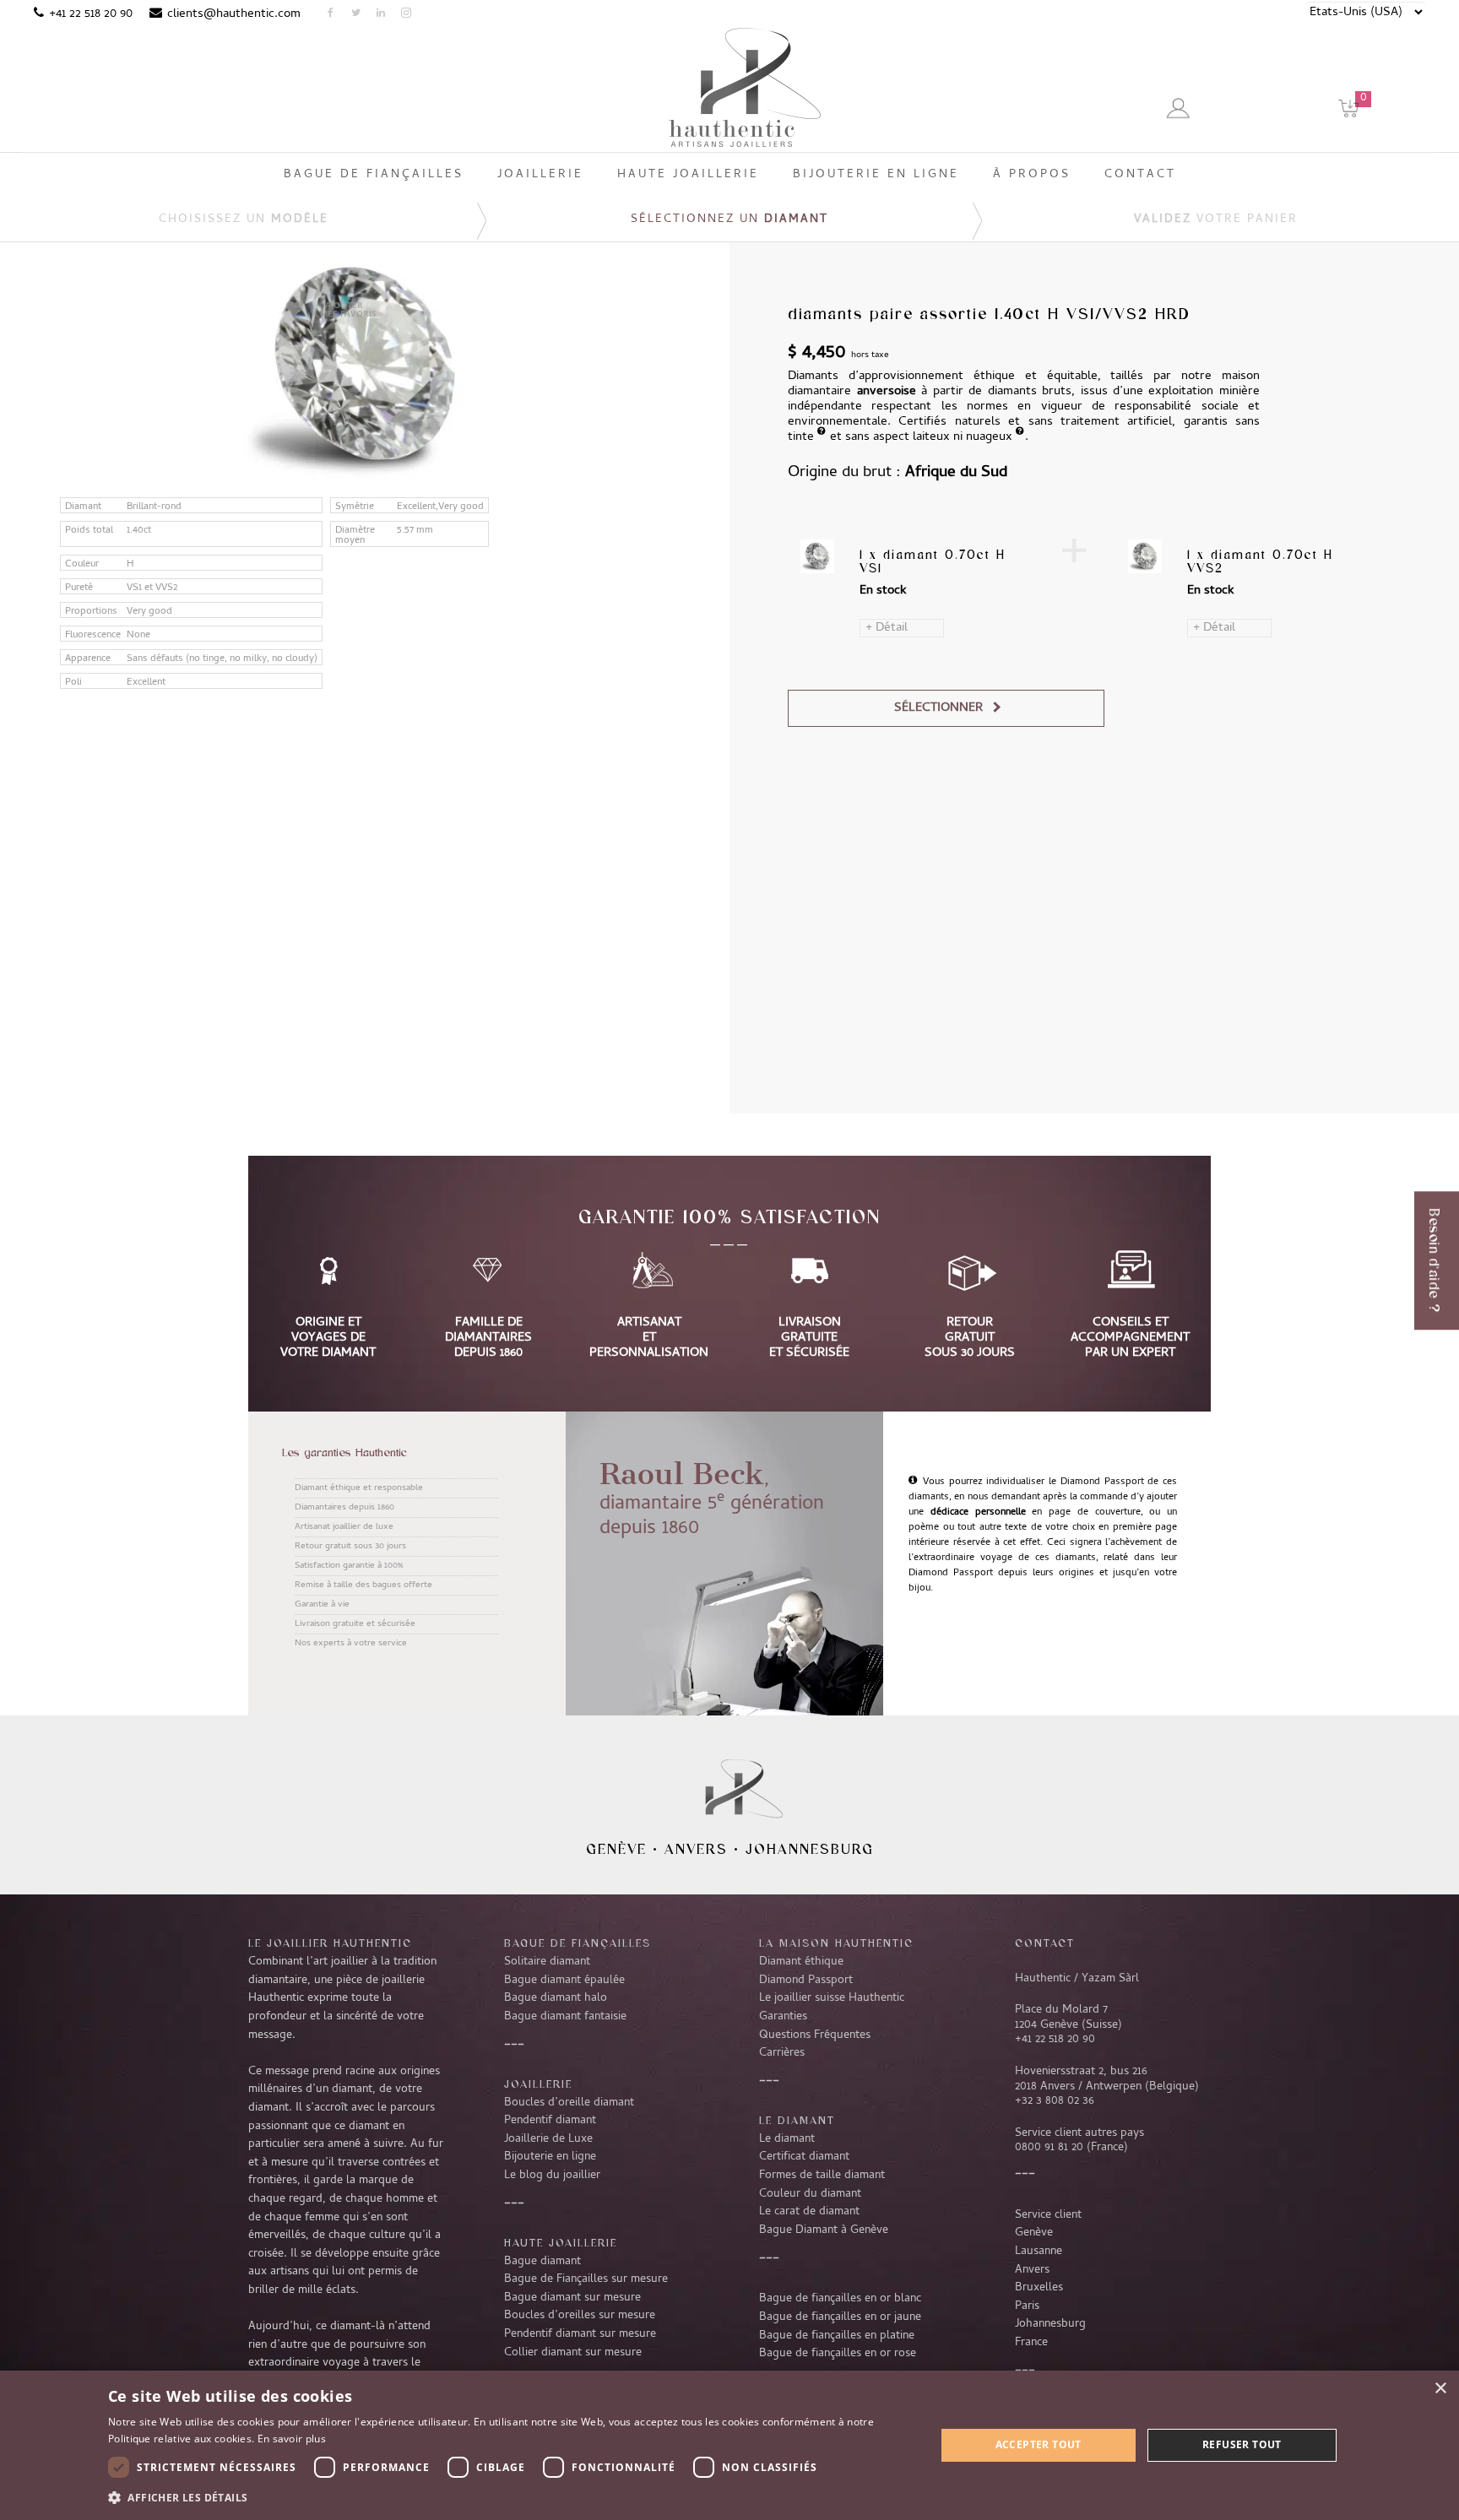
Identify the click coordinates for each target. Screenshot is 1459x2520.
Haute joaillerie (561, 2242)
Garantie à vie (322, 1605)
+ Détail (887, 628)
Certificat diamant (804, 2157)
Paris (1027, 2306)
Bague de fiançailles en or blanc (840, 2299)
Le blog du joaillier (552, 2176)
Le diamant (787, 2139)
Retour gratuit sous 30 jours (350, 1547)
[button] (509, 2497)
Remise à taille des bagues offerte (363, 1585)
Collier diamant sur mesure (573, 2353)
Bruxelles (1039, 2288)
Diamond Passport (806, 1981)
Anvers (696, 1849)
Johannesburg (810, 1849)
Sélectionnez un (729, 220)
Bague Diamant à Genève (824, 2230)
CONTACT (1045, 1943)
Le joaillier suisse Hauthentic (832, 1998)
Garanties (783, 2017)
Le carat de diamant (809, 2212)
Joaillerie (538, 2084)
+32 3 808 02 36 (1055, 2101)
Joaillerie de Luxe (548, 2139)
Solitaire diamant (547, 1962)
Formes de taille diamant (822, 2176)
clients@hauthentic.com (234, 14)
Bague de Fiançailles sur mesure (586, 2279)
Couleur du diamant (810, 2194)
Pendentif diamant (550, 2121)
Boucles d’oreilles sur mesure (580, 2316)
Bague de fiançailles (578, 1943)
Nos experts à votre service (351, 1644)
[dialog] (729, 2445)
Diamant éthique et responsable (359, 1488)
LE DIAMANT (797, 2120)
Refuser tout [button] (1242, 2444)
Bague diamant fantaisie (565, 2017)
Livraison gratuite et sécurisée (355, 1624)
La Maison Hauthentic (836, 1943)
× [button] (1440, 2389)
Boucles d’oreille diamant (569, 2103)
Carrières (782, 2053)
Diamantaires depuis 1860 (344, 1508)
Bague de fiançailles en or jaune (840, 2317)
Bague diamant (542, 2262)
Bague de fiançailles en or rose (838, 2354)
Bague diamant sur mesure (572, 2298)
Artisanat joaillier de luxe (344, 1527)
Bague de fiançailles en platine (837, 2336)
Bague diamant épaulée (564, 1981)
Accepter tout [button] (1039, 2444)
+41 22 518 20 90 (91, 14)
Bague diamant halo (556, 1998)
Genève (616, 1849)
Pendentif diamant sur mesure (580, 2334)
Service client (1048, 2215)
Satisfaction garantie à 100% (349, 1566)
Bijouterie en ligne (550, 2157)
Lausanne (1039, 2252)
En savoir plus (292, 2439)
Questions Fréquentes (815, 2035)
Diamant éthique (801, 1962)
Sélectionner (938, 708)
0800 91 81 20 (1049, 2148)
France (1031, 2343)
